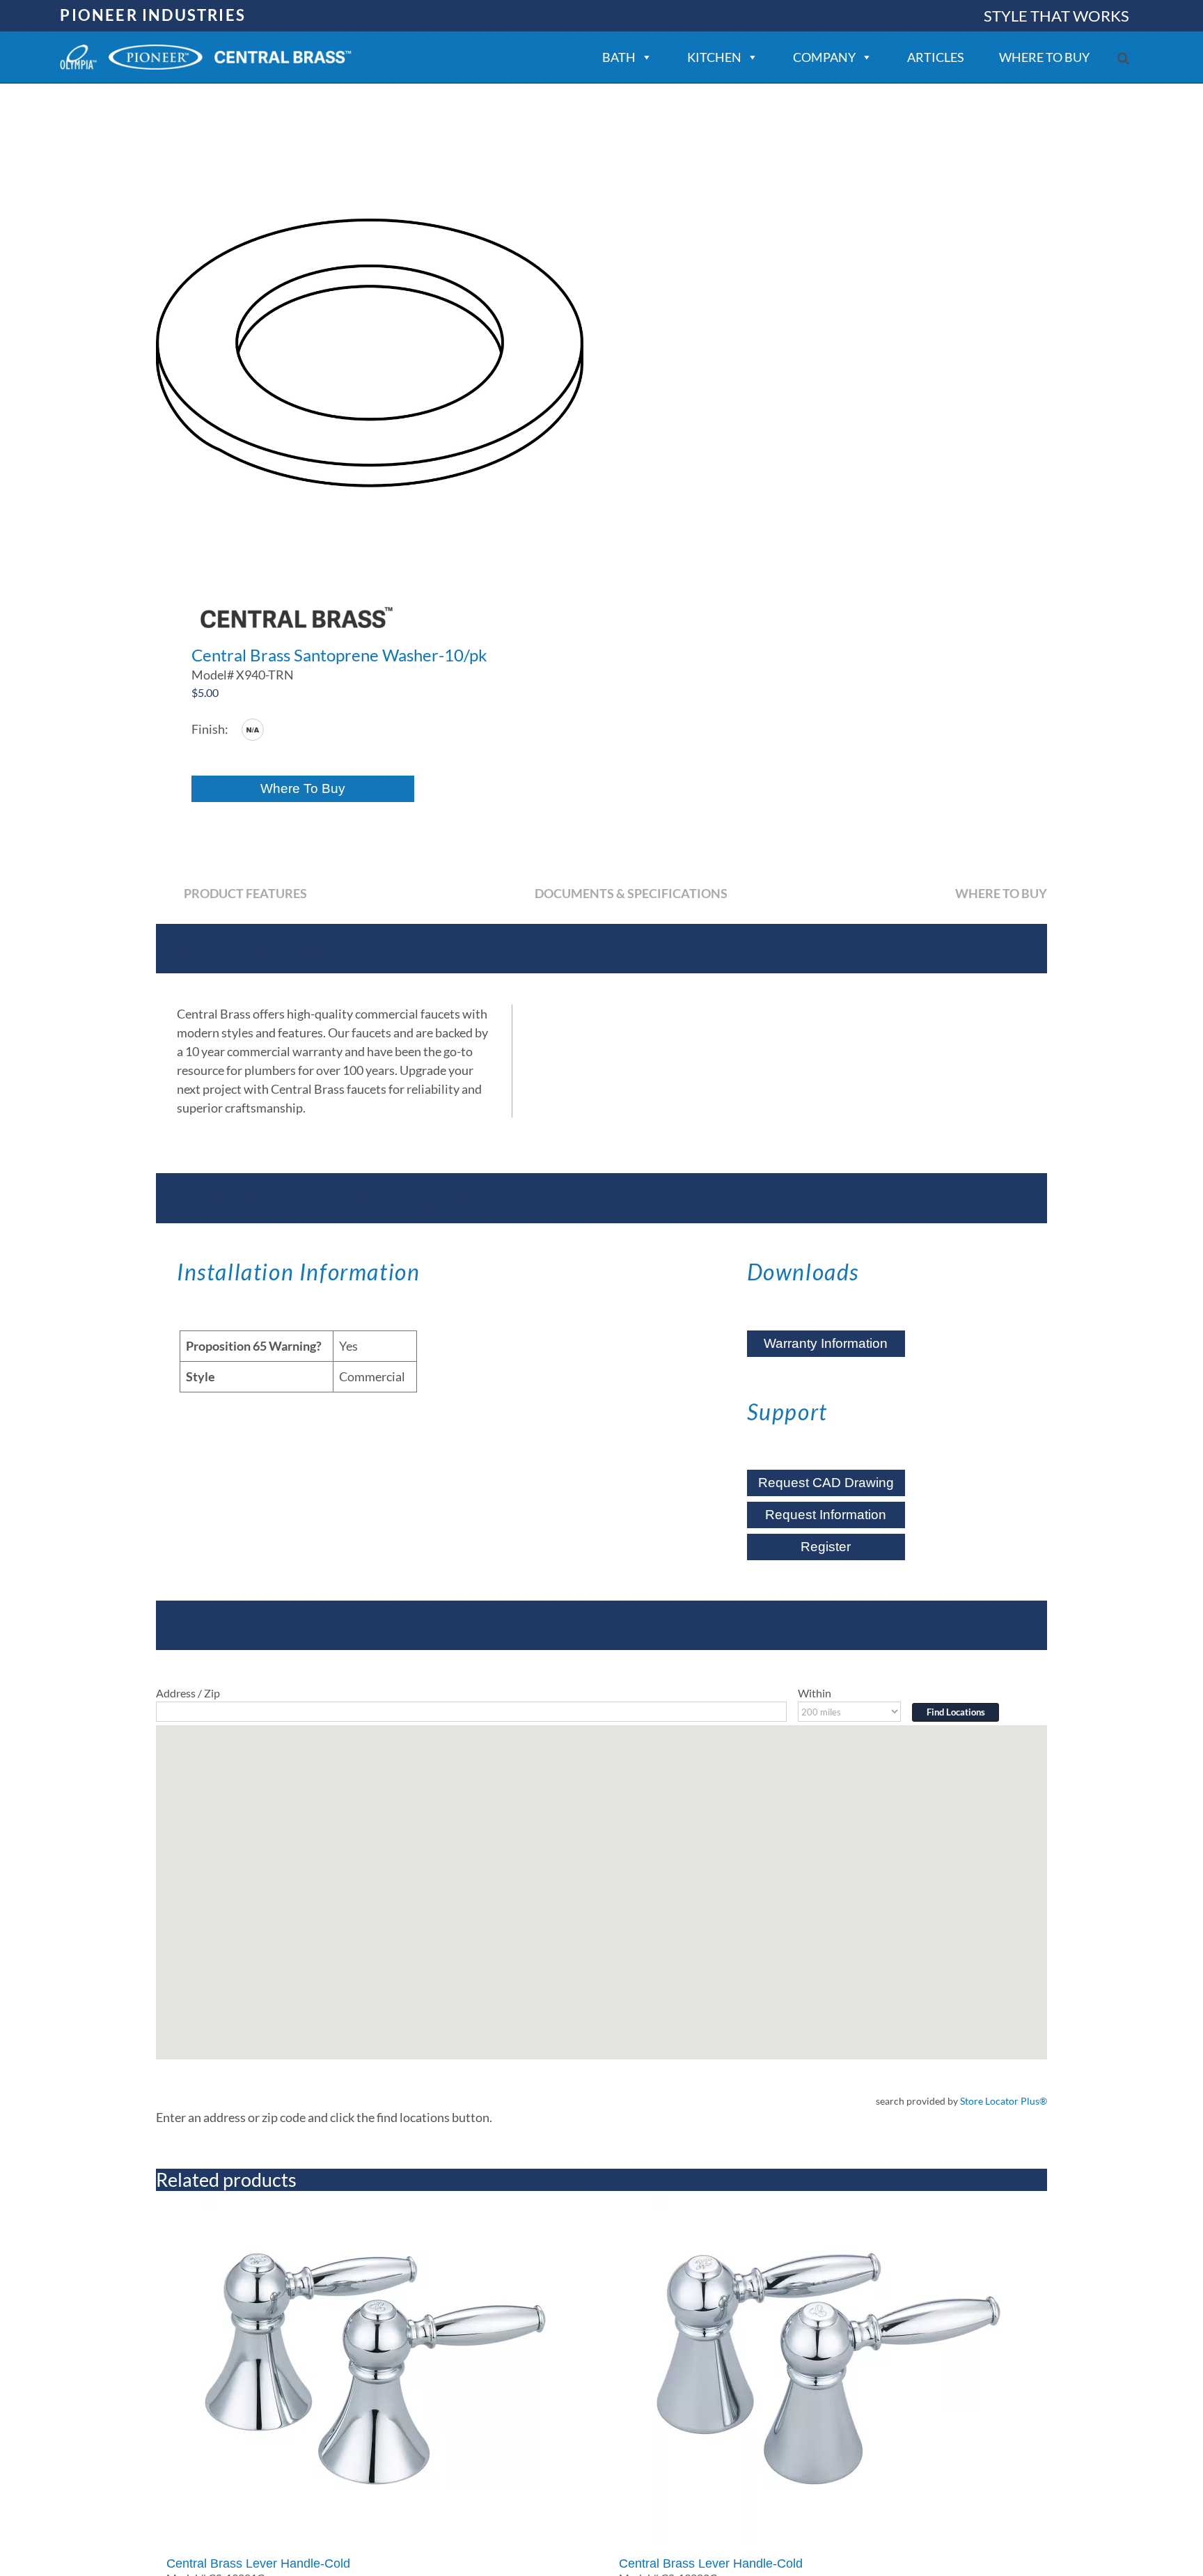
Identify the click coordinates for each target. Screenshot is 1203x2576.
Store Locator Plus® (1004, 2101)
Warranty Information (826, 1343)
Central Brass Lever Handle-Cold (258, 2563)
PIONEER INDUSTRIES (153, 15)
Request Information (826, 1515)
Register (826, 1547)
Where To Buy (303, 788)
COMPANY (824, 57)
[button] (1123, 58)
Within (815, 1693)
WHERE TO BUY (1044, 57)
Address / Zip (188, 1693)
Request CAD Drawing (826, 1483)
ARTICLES (936, 57)
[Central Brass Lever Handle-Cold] (375, 2369)
